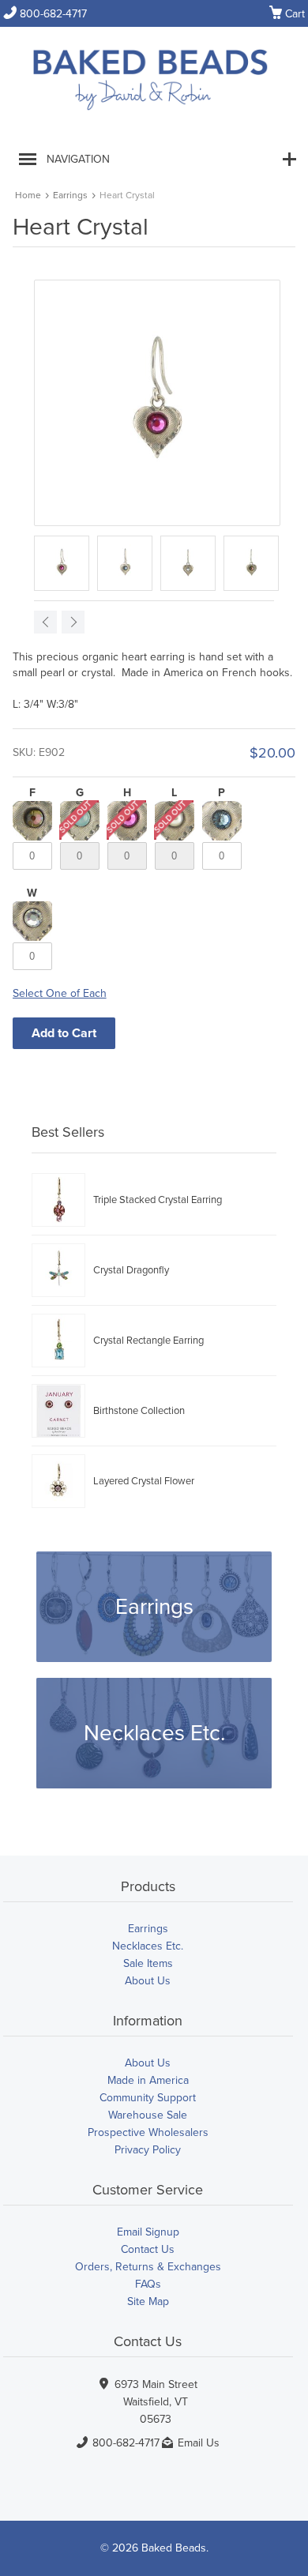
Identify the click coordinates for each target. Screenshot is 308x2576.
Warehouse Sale (148, 2115)
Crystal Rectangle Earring (148, 1341)
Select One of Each (60, 993)
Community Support (148, 2098)
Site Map (148, 2301)
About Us (148, 1981)
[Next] (73, 622)
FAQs (148, 2284)
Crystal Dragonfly (131, 1270)
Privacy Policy (148, 2150)
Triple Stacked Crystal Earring (158, 1200)
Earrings (70, 195)
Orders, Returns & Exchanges (148, 2267)
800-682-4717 (45, 14)
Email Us (199, 2443)
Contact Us (148, 2249)
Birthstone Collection (139, 1411)
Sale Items (148, 1963)
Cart (287, 14)
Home (28, 195)
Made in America (148, 2080)
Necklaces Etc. (154, 1733)
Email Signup (148, 2232)
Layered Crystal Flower (144, 1481)
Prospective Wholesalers (148, 2132)
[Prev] (45, 622)
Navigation (78, 159)
